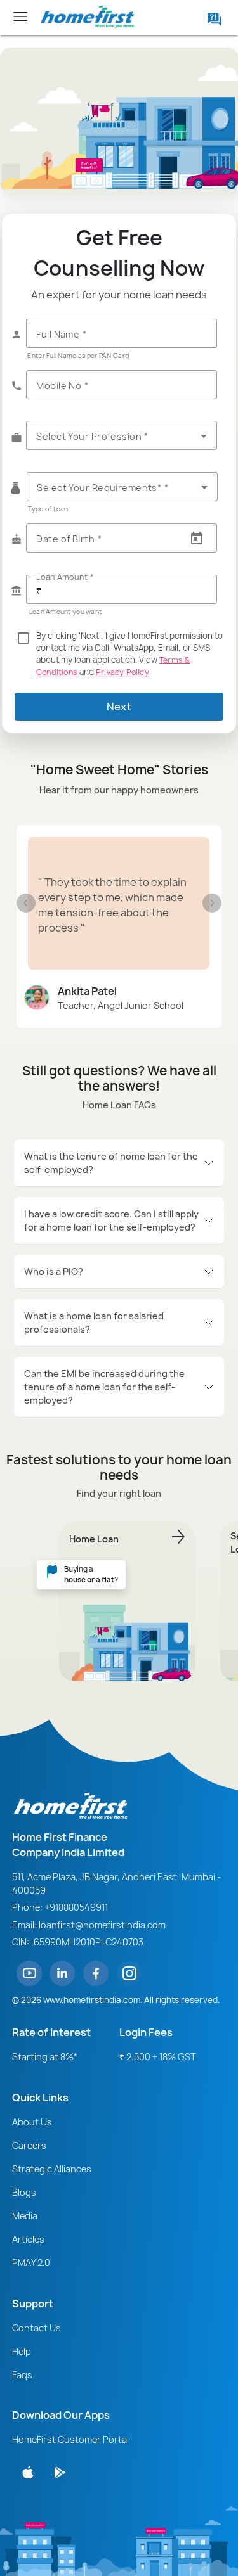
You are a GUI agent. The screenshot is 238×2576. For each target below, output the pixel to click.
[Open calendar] (197, 539)
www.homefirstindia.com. (93, 2000)
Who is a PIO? (54, 1272)
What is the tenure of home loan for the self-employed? (111, 1163)
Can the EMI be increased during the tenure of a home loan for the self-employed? (104, 1387)
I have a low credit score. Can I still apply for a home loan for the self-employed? (111, 1221)
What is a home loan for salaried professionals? (94, 1323)
